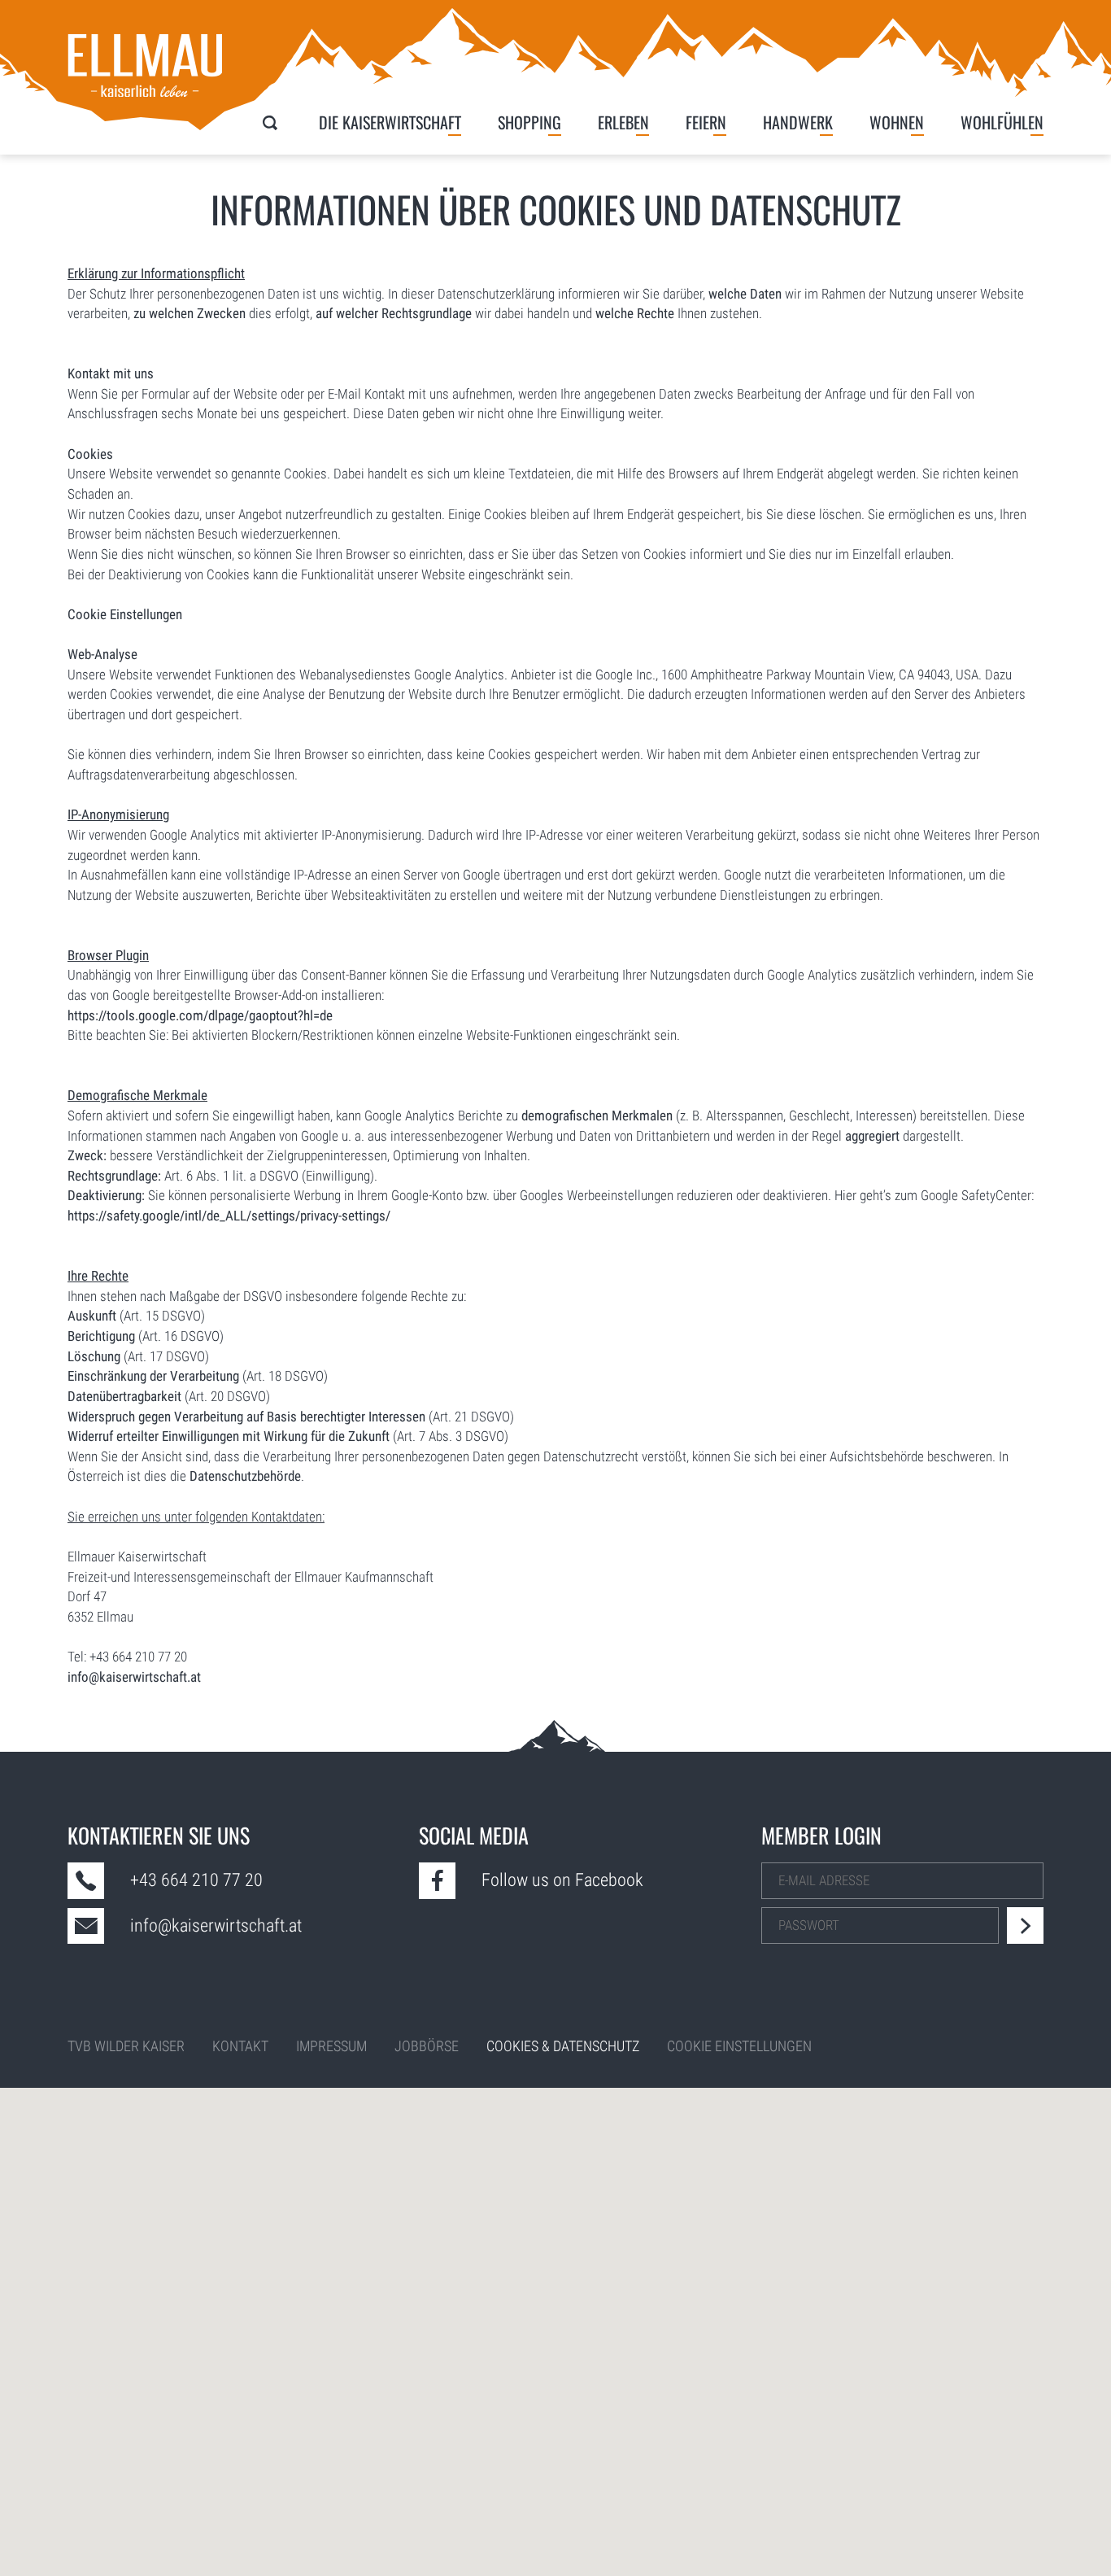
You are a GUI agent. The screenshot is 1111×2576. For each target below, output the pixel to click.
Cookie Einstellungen (125, 614)
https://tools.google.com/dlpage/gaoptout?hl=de (200, 1015)
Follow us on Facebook (562, 1880)
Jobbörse (427, 2046)
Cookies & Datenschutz (563, 2046)
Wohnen (897, 122)
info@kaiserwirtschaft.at (134, 1677)
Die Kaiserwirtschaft (390, 122)
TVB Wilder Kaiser (126, 2046)
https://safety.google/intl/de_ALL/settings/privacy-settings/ (229, 1216)
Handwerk (798, 122)
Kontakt (240, 2046)
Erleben (623, 122)
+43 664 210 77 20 (196, 1880)
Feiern (706, 122)
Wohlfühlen (1002, 122)
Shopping (529, 122)
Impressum (331, 2046)
